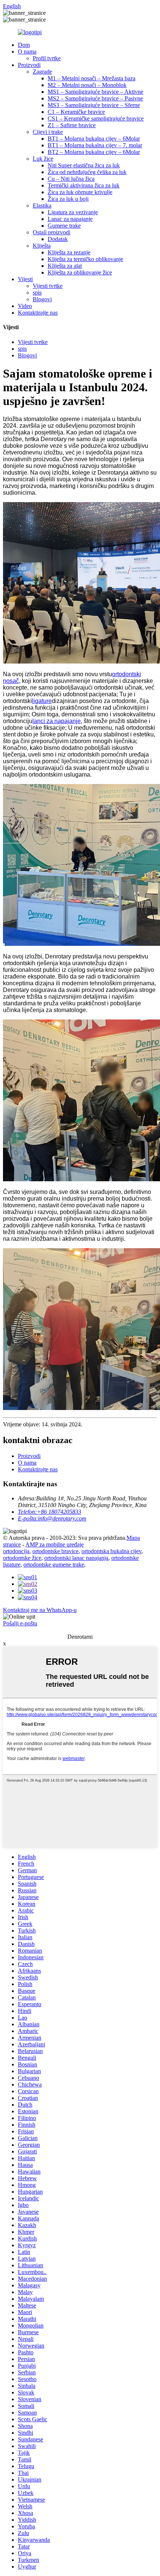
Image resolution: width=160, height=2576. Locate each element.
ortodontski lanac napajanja (76, 1558)
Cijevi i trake (48, 132)
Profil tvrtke (47, 58)
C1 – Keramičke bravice (76, 112)
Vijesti (25, 279)
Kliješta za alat (65, 266)
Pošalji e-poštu (20, 1623)
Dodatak (58, 239)
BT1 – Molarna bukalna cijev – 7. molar (95, 145)
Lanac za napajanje (70, 219)
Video (25, 306)
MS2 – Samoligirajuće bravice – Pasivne (95, 98)
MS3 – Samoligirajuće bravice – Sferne (94, 105)
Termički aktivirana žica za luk (84, 185)
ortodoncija (16, 1551)
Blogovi (42, 299)
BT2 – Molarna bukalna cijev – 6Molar (94, 152)
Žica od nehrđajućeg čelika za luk (87, 172)
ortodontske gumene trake (54, 1565)
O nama (27, 52)
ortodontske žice (22, 1558)
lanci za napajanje (57, 721)
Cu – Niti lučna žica (71, 179)
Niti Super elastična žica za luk (84, 165)
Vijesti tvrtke (48, 286)
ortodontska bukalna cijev (111, 1551)
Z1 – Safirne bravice (72, 125)
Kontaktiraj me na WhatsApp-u (40, 1610)
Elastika (42, 205)
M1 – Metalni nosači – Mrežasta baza (92, 78)
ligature (42, 701)
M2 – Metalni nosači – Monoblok (87, 85)
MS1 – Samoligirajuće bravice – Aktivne (95, 92)
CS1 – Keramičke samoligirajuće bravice (96, 118)
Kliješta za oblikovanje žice (80, 272)
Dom (24, 45)
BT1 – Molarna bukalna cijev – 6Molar (94, 139)
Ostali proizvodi (52, 232)
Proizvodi (29, 65)
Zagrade (42, 72)
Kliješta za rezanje (69, 252)
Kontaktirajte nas (38, 313)
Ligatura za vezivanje (73, 212)
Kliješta (42, 246)
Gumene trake (64, 226)
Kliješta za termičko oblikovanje (85, 259)
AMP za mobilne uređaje (55, 1544)
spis (37, 293)
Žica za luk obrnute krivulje (80, 192)
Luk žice (43, 159)
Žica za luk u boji (68, 199)
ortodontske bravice (55, 1551)
